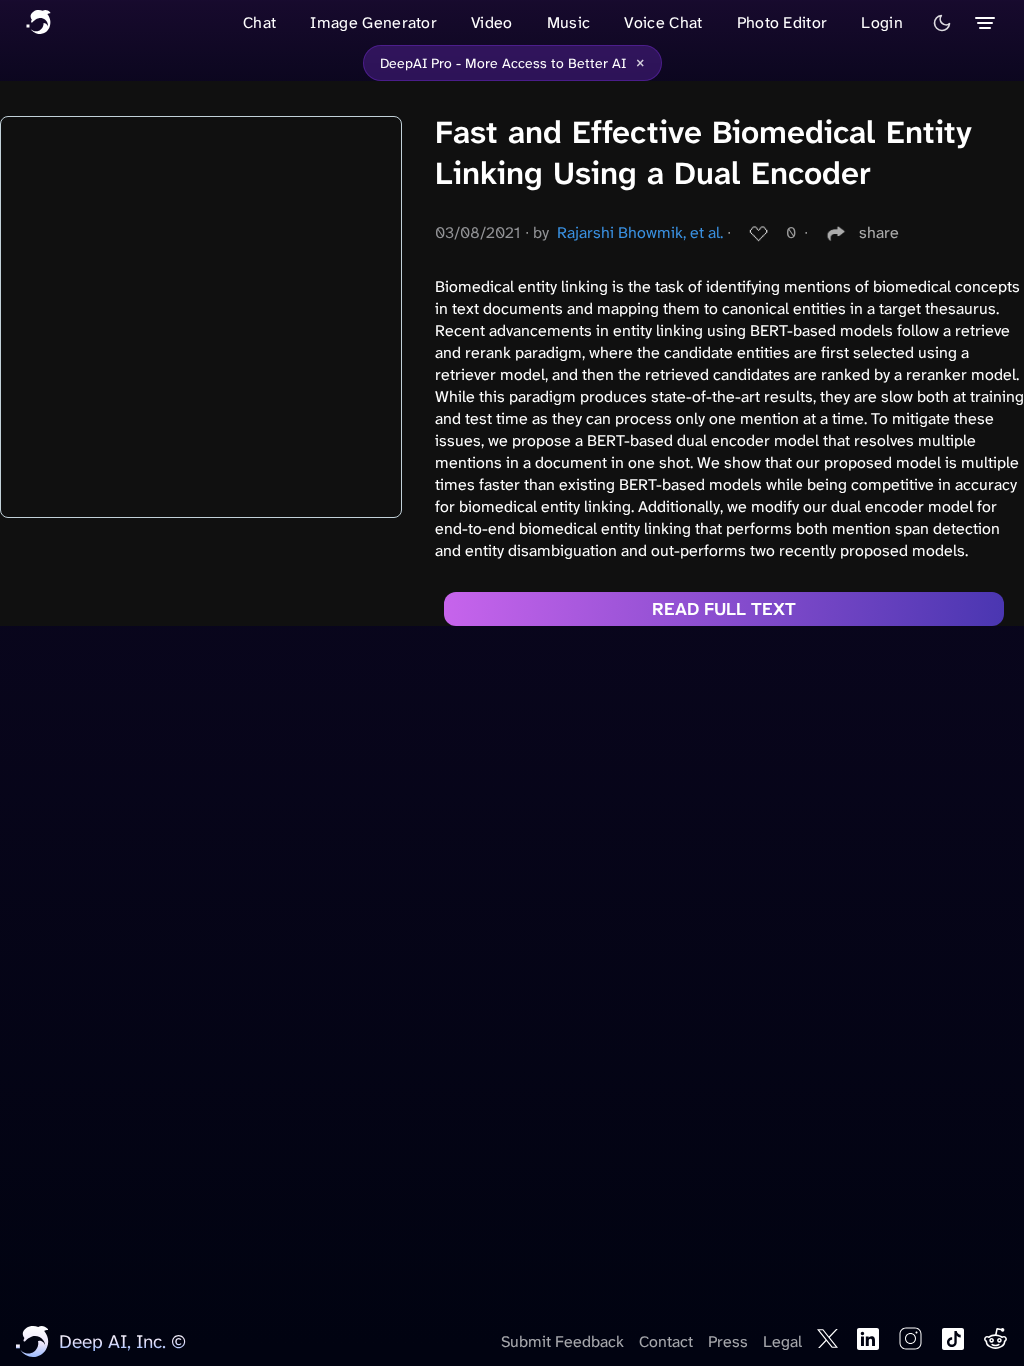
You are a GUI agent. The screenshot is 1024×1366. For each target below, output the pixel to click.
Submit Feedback (562, 1341)
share (879, 232)
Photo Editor (782, 22)
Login (882, 22)
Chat (259, 22)
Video (492, 22)
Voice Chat (663, 22)
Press (728, 1341)
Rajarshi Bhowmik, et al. (640, 232)
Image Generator (373, 22)
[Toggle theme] (942, 23)
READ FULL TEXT (724, 609)
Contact (666, 1341)
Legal (782, 1341)
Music (569, 22)
